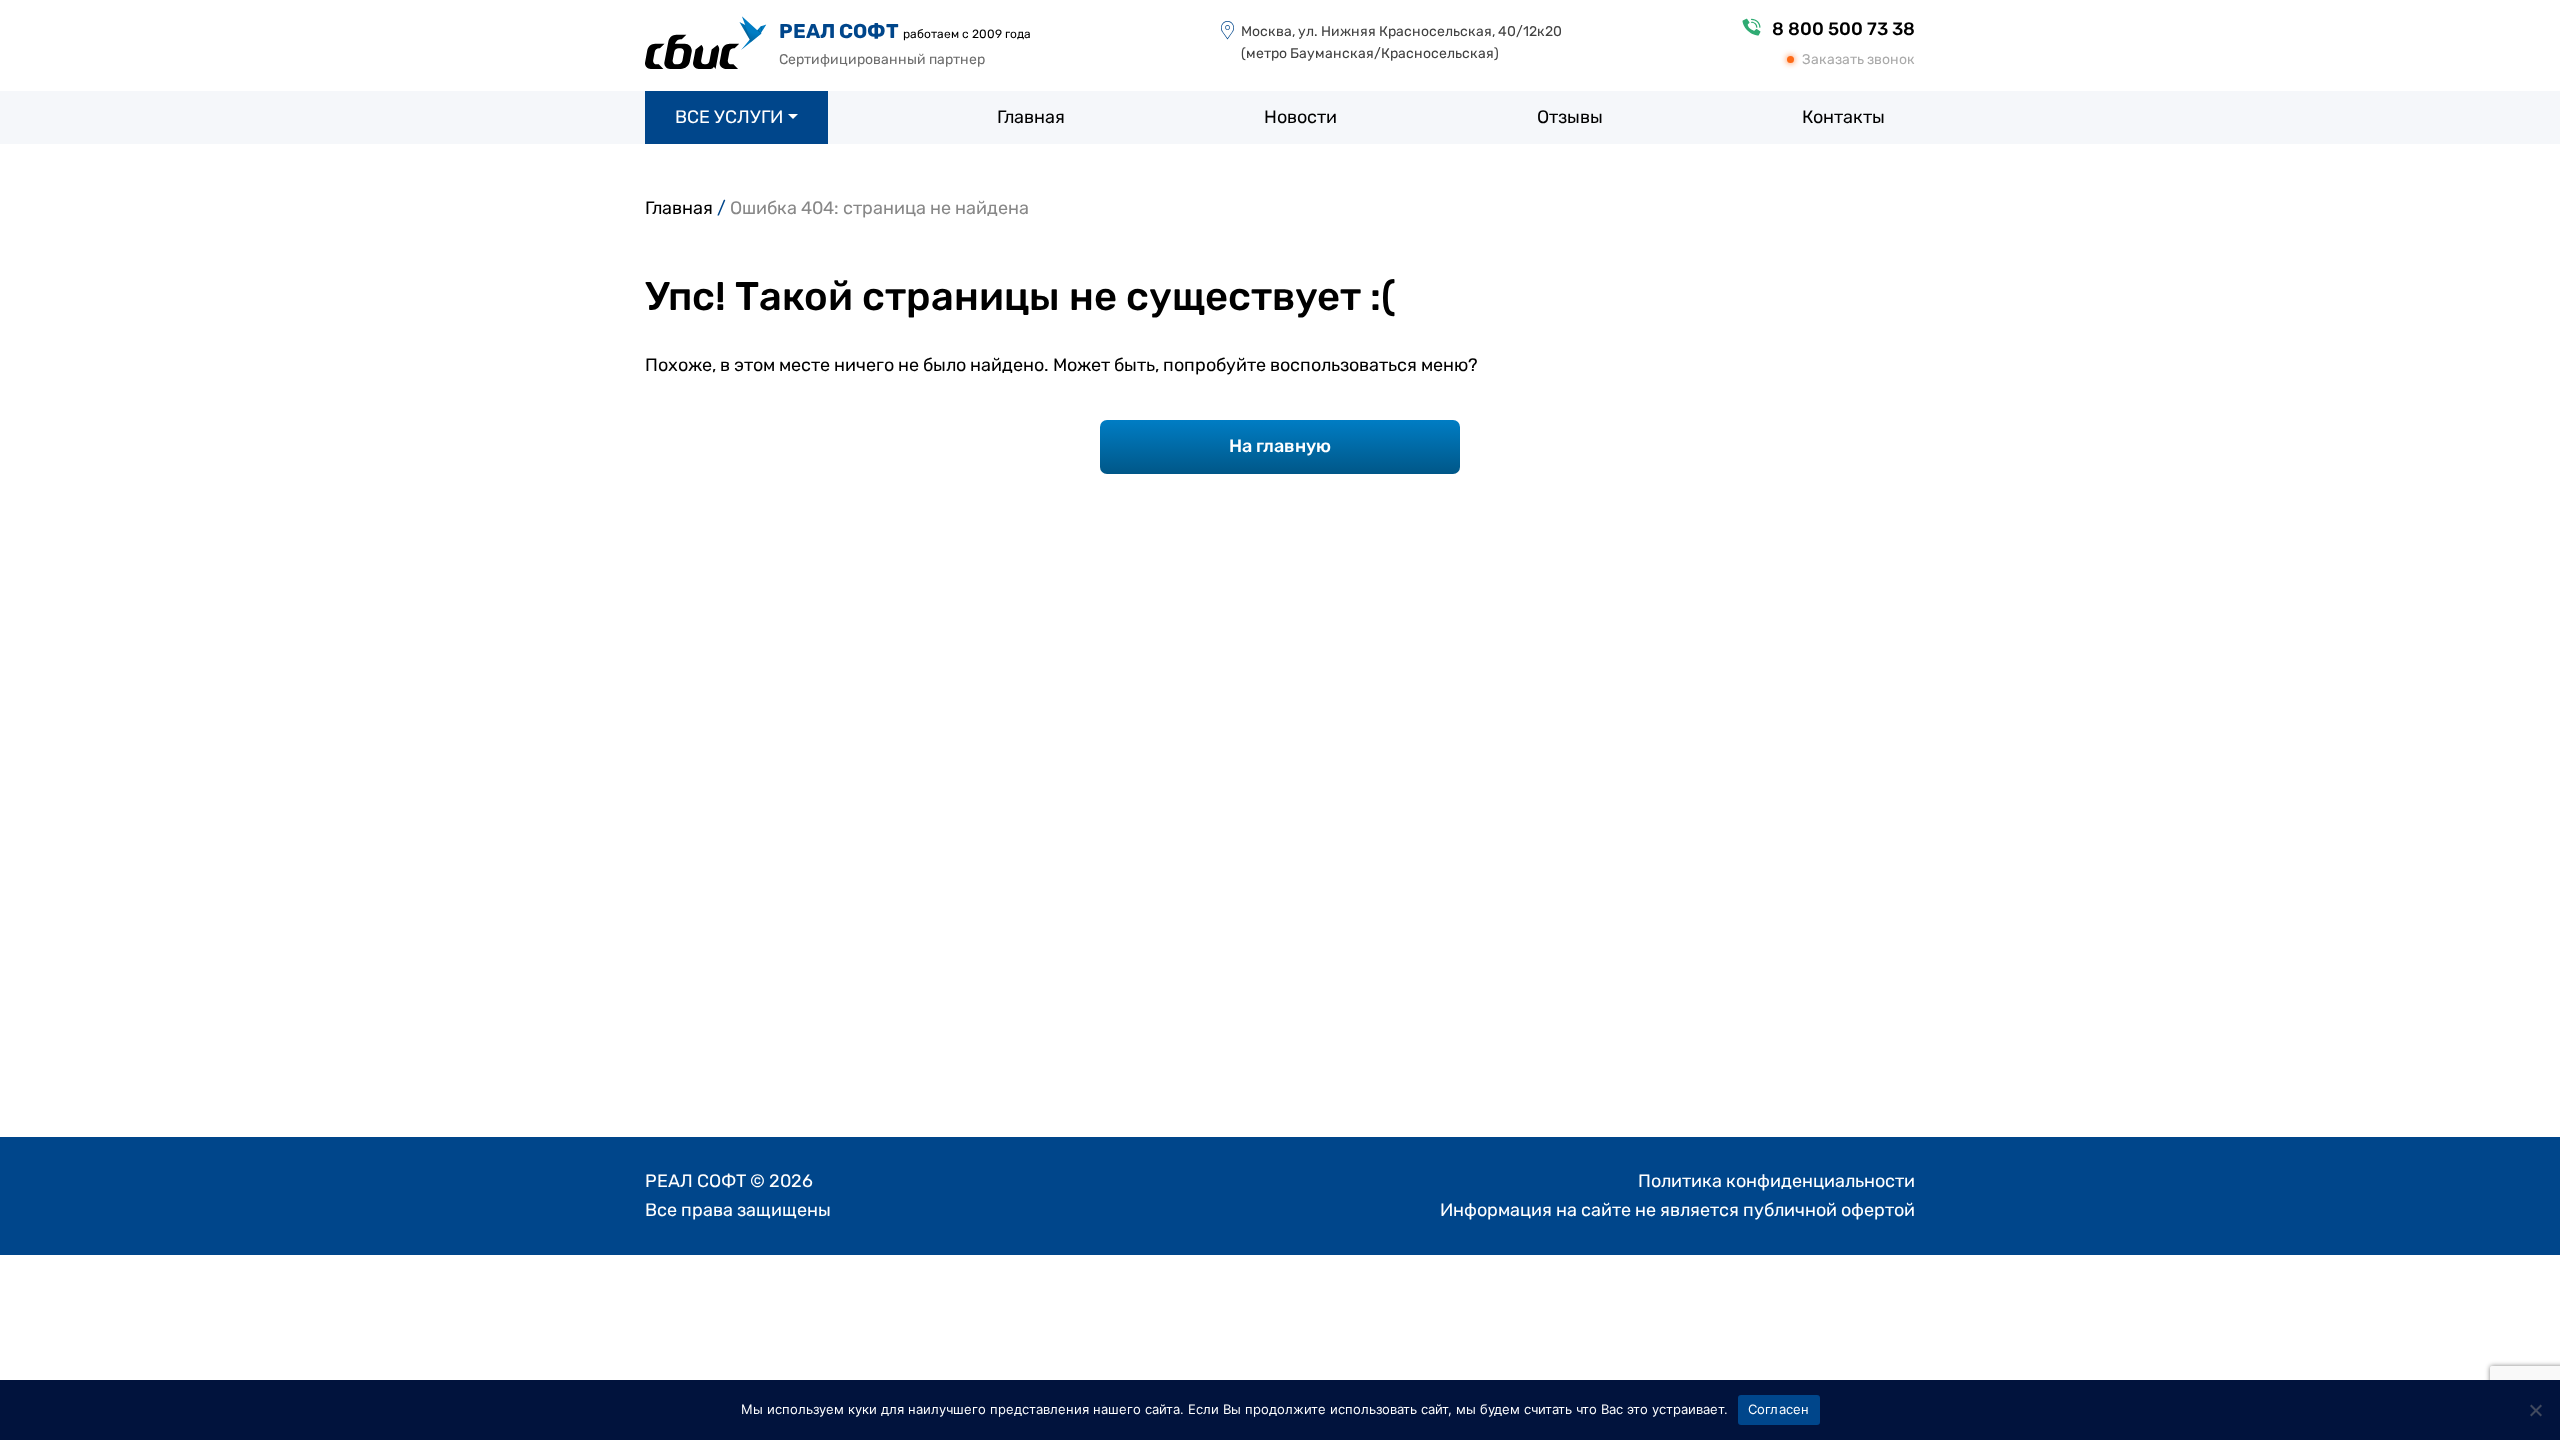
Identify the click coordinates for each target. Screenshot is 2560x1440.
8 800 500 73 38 (1843, 29)
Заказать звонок (1858, 59)
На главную (1280, 446)
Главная (679, 208)
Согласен (1779, 1409)
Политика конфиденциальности (1776, 1181)
